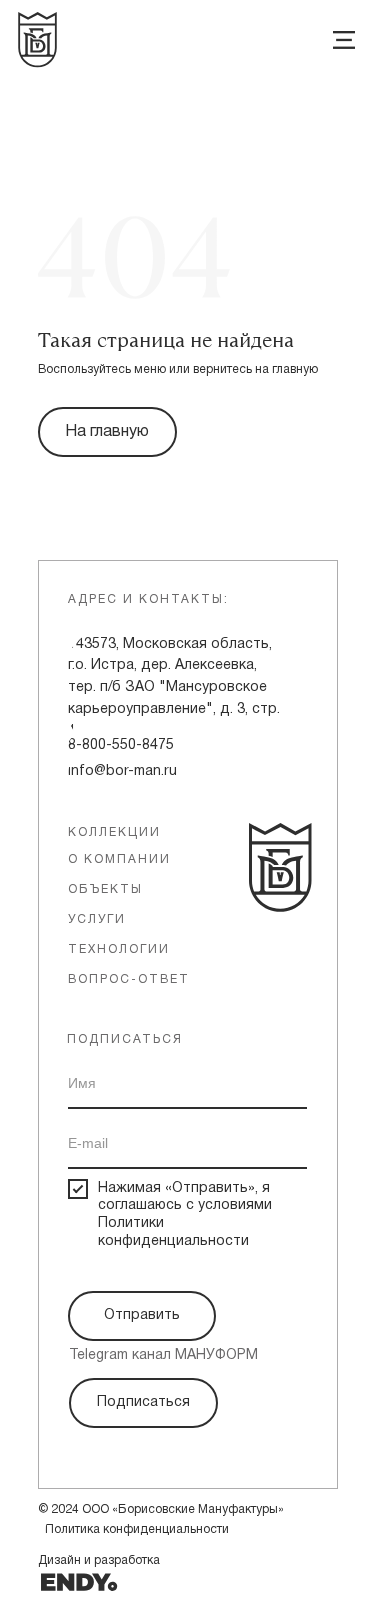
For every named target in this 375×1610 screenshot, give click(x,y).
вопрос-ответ (129, 979)
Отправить (142, 1315)
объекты (105, 889)
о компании (119, 859)
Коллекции (114, 832)
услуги (97, 919)
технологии (119, 949)
